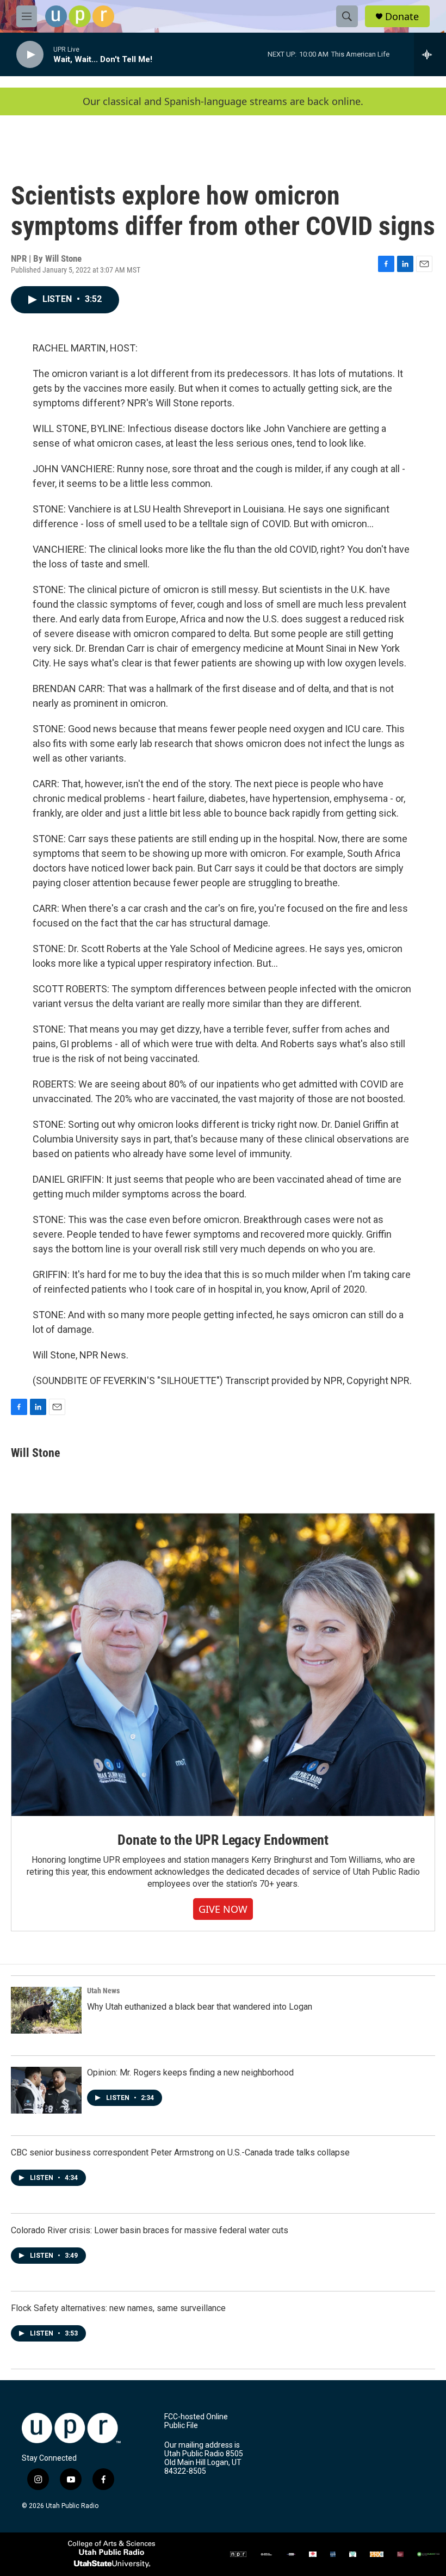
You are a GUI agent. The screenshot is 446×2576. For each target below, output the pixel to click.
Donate (402, 17)
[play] (30, 55)
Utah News (103, 1991)
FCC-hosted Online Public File (196, 2421)
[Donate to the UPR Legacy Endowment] (223, 1665)
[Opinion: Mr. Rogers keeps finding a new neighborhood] (46, 2090)
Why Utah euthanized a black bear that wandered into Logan (200, 2007)
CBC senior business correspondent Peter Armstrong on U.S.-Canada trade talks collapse (180, 2152)
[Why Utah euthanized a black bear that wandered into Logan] (46, 2010)
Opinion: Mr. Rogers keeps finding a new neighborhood (190, 2072)
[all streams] (430, 54)
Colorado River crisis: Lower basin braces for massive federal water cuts (150, 2230)
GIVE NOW (223, 1909)
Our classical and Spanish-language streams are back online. (223, 101)
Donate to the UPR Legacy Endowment (223, 1840)
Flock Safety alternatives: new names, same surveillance (118, 2308)
